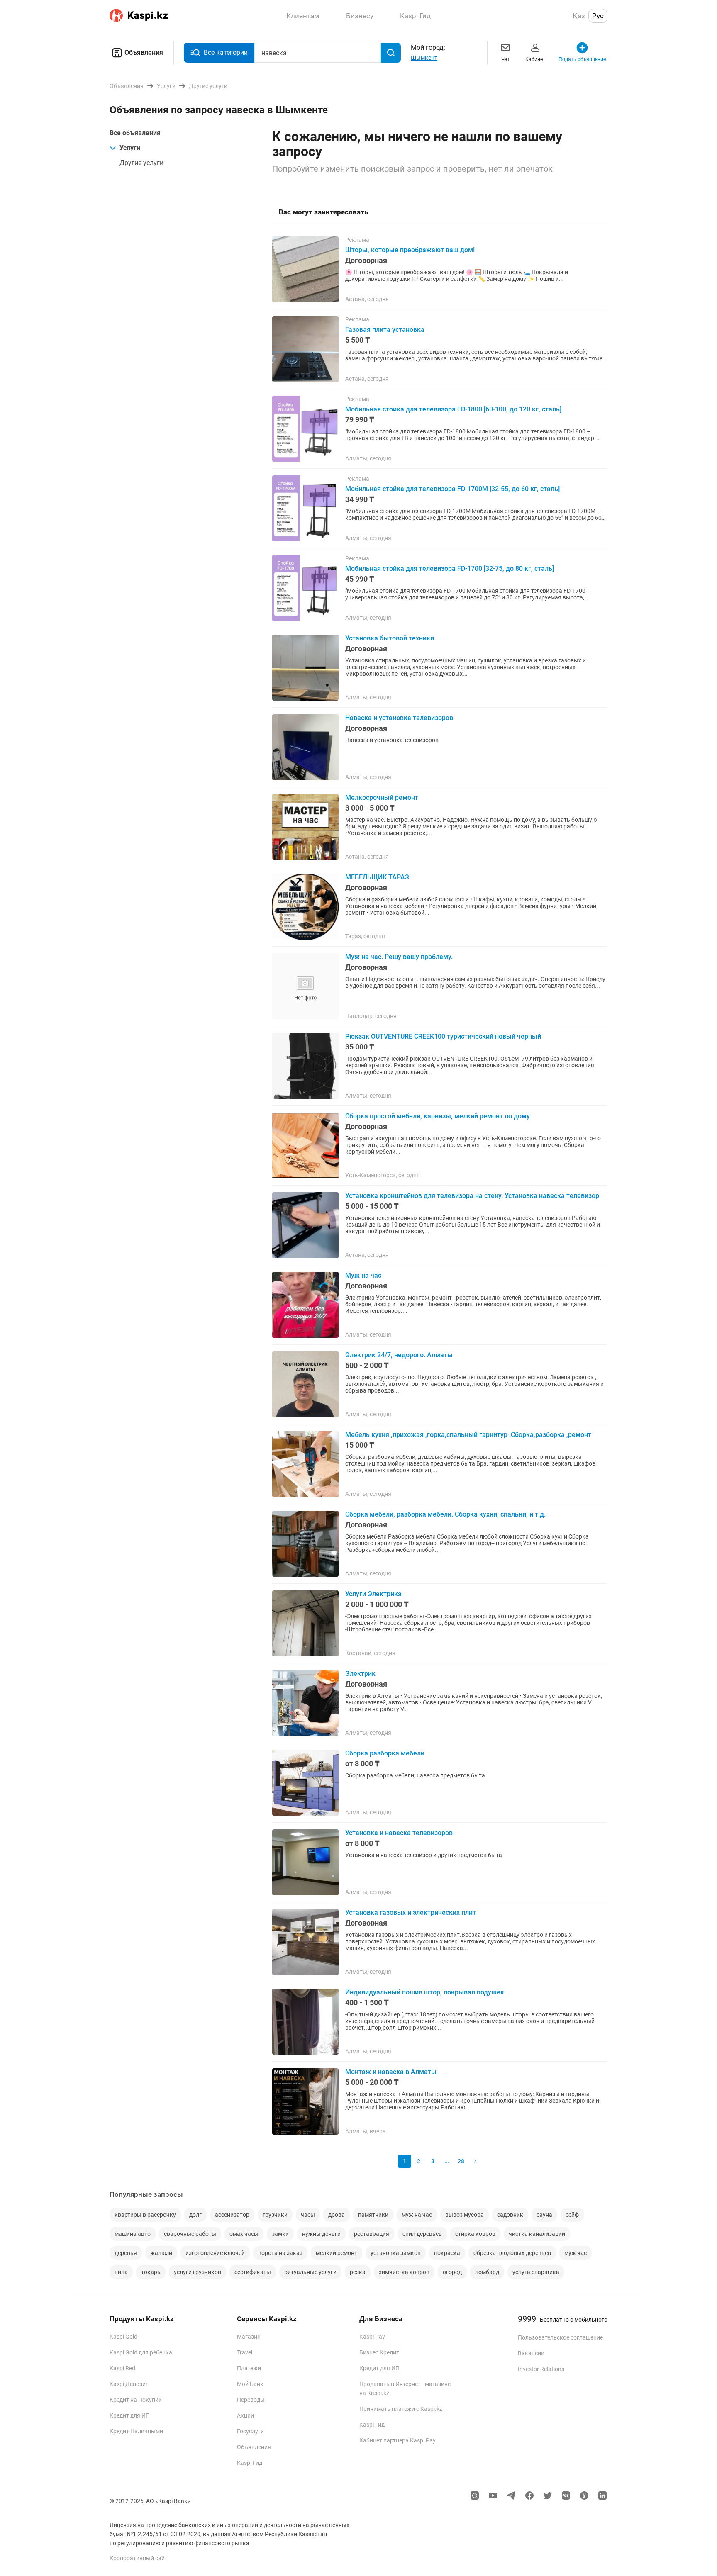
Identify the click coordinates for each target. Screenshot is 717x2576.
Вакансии (531, 2353)
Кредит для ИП (130, 2415)
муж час (576, 2253)
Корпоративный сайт (139, 2558)
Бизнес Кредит (379, 2352)
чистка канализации (537, 2234)
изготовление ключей (215, 2253)
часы (308, 2215)
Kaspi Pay (372, 2337)
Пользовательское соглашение (560, 2337)
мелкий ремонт (337, 2253)
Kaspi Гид (250, 2463)
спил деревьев (422, 2234)
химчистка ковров (404, 2272)
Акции (245, 2415)
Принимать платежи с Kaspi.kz (401, 2409)
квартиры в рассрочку (145, 2215)
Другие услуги (141, 163)
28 (461, 2161)
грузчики (275, 2215)
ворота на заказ (280, 2253)
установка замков (396, 2253)
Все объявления (135, 133)
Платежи (249, 2368)
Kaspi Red (122, 2368)
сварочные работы (190, 2234)
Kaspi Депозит (129, 2384)
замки (280, 2234)
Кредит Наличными (136, 2431)
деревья (126, 2253)
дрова (337, 2215)
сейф (572, 2215)
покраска (447, 2253)
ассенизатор (232, 2215)
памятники (373, 2215)
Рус (598, 16)
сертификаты (253, 2272)
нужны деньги (321, 2234)
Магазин (249, 2337)
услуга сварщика (536, 2272)
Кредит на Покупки (136, 2400)
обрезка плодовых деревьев (512, 2253)
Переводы (251, 2400)
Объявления (144, 52)
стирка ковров (475, 2234)
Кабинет (535, 59)
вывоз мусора (465, 2215)
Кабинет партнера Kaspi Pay (398, 2440)
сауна (544, 2215)
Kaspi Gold (123, 2337)
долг (195, 2215)
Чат (506, 59)
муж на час (417, 2215)
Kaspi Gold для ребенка (141, 2352)
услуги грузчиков (198, 2272)
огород (452, 2272)
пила (121, 2272)
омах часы (244, 2234)
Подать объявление (582, 59)
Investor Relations (541, 2369)
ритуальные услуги (310, 2272)
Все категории (226, 52)
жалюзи (161, 2253)
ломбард (487, 2272)
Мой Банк (250, 2384)
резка (358, 2272)
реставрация (372, 2234)
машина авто (133, 2234)
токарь (151, 2272)
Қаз (579, 16)
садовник (510, 2215)
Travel (245, 2352)
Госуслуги (250, 2431)
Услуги (130, 148)
